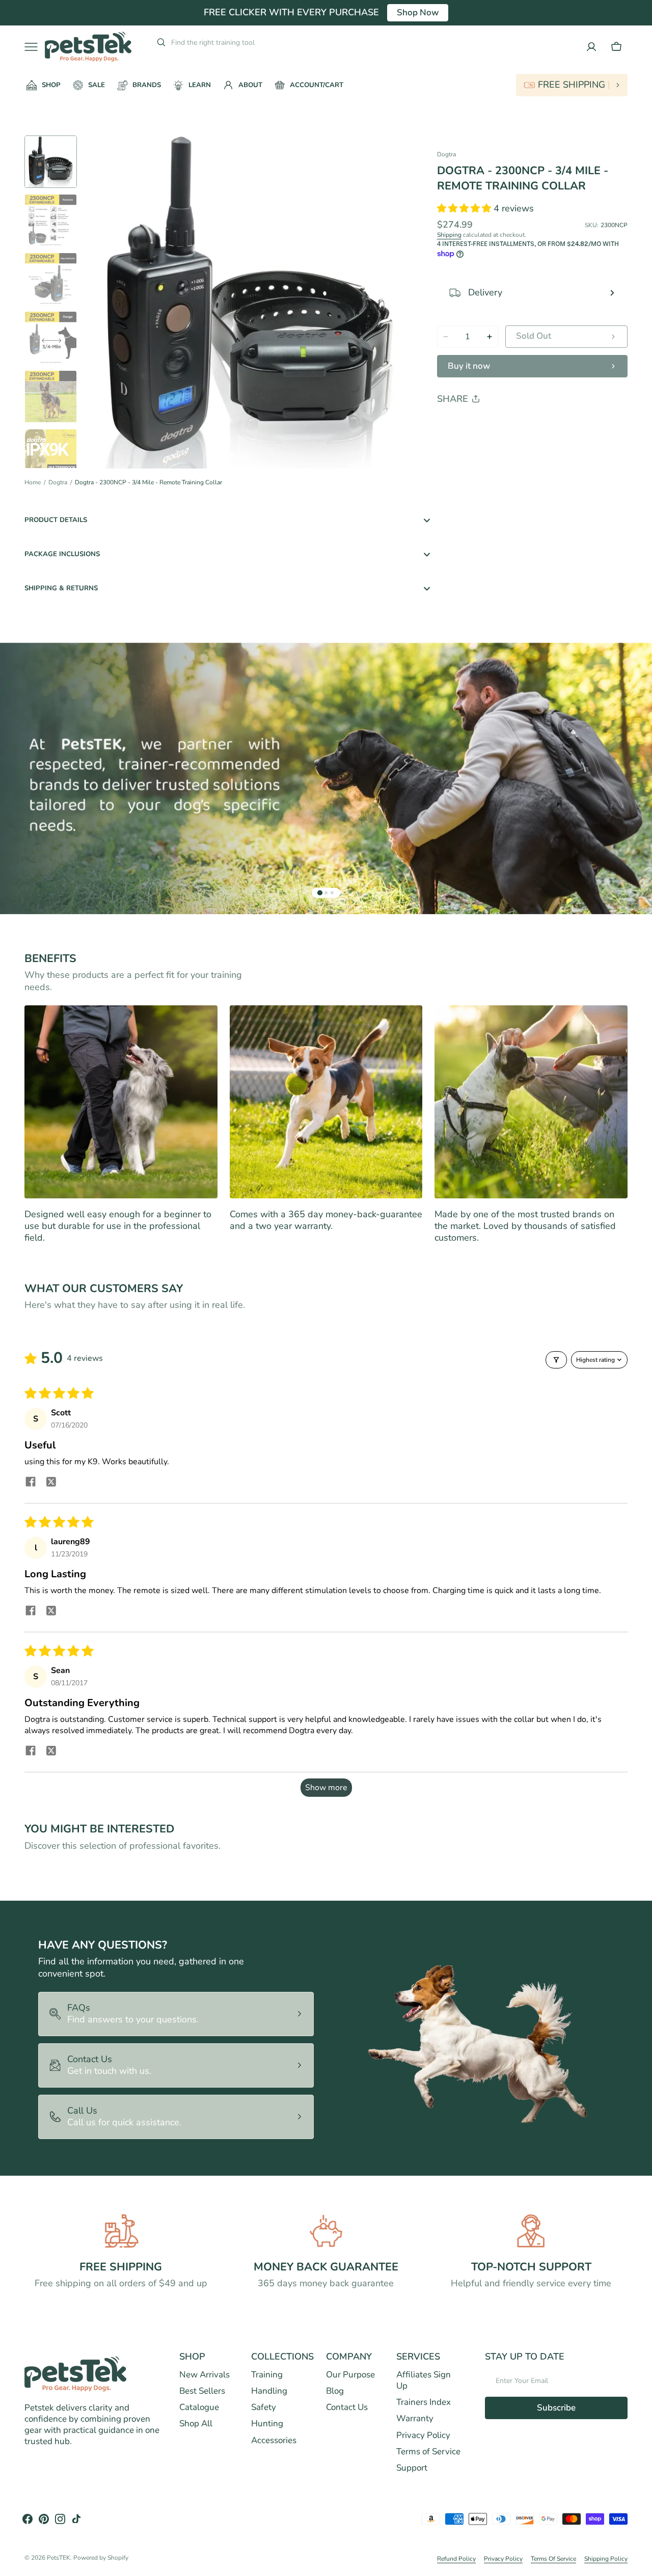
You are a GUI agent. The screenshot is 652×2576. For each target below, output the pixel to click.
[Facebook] (473, 425)
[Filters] (556, 1360)
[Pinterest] (492, 425)
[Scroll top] (640, 2564)
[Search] (157, 42)
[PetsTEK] (88, 47)
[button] (616, 47)
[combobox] (248, 42)
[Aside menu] (35, 47)
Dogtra (58, 483)
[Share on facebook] (31, 1483)
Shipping (449, 235)
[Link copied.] (511, 425)
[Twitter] (453, 425)
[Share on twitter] (51, 1483)
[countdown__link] (572, 85)
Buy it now (469, 366)
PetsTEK (59, 2558)
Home (33, 483)
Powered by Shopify (101, 2558)
